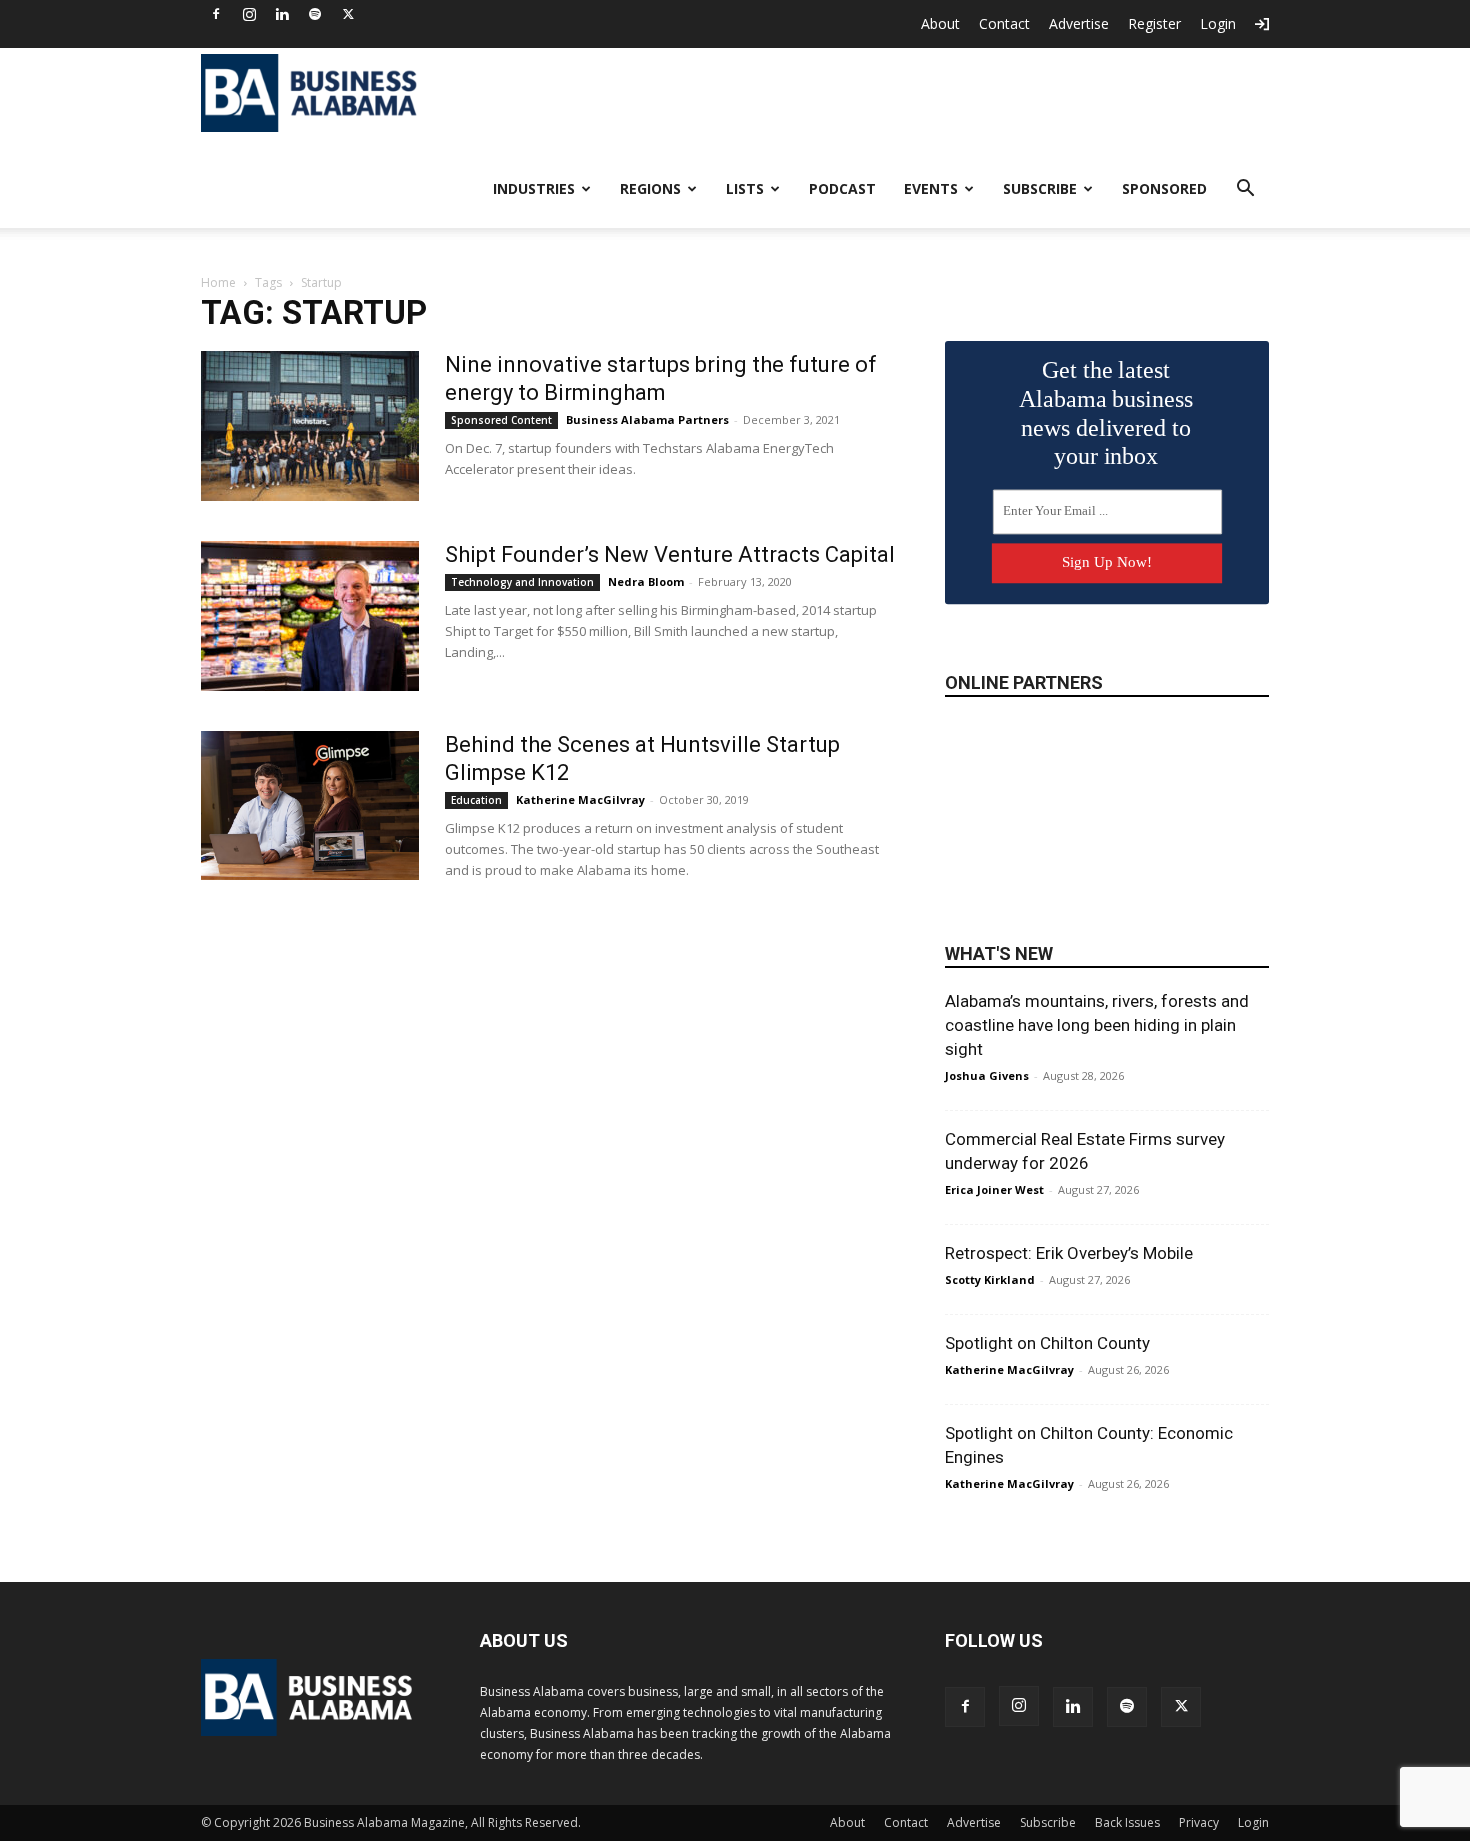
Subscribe (1040, 188)
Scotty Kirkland (990, 1279)
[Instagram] (249, 14)
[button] (1245, 190)
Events (931, 188)
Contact (1004, 23)
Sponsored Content (501, 420)
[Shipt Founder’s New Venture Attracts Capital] (310, 616)
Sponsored (1164, 188)
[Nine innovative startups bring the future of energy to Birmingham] (310, 426)
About (940, 23)
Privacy (1199, 1822)
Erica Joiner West (994, 1189)
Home (218, 282)
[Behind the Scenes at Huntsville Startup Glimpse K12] (310, 805)
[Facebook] (216, 14)
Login (1218, 23)
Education (476, 800)
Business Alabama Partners (647, 419)
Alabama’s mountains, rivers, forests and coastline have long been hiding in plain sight (1097, 1025)
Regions (650, 188)
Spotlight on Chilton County (1047, 1343)
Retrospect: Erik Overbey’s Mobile (1069, 1253)
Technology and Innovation (522, 582)
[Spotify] (315, 14)
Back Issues (1127, 1822)
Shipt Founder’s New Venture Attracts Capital (670, 554)
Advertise (1079, 23)
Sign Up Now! (1107, 562)
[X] (348, 14)
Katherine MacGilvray (580, 799)
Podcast (842, 188)
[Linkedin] (282, 14)
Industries (534, 188)
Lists (745, 188)
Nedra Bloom (646, 581)
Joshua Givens (987, 1075)
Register (1154, 23)
